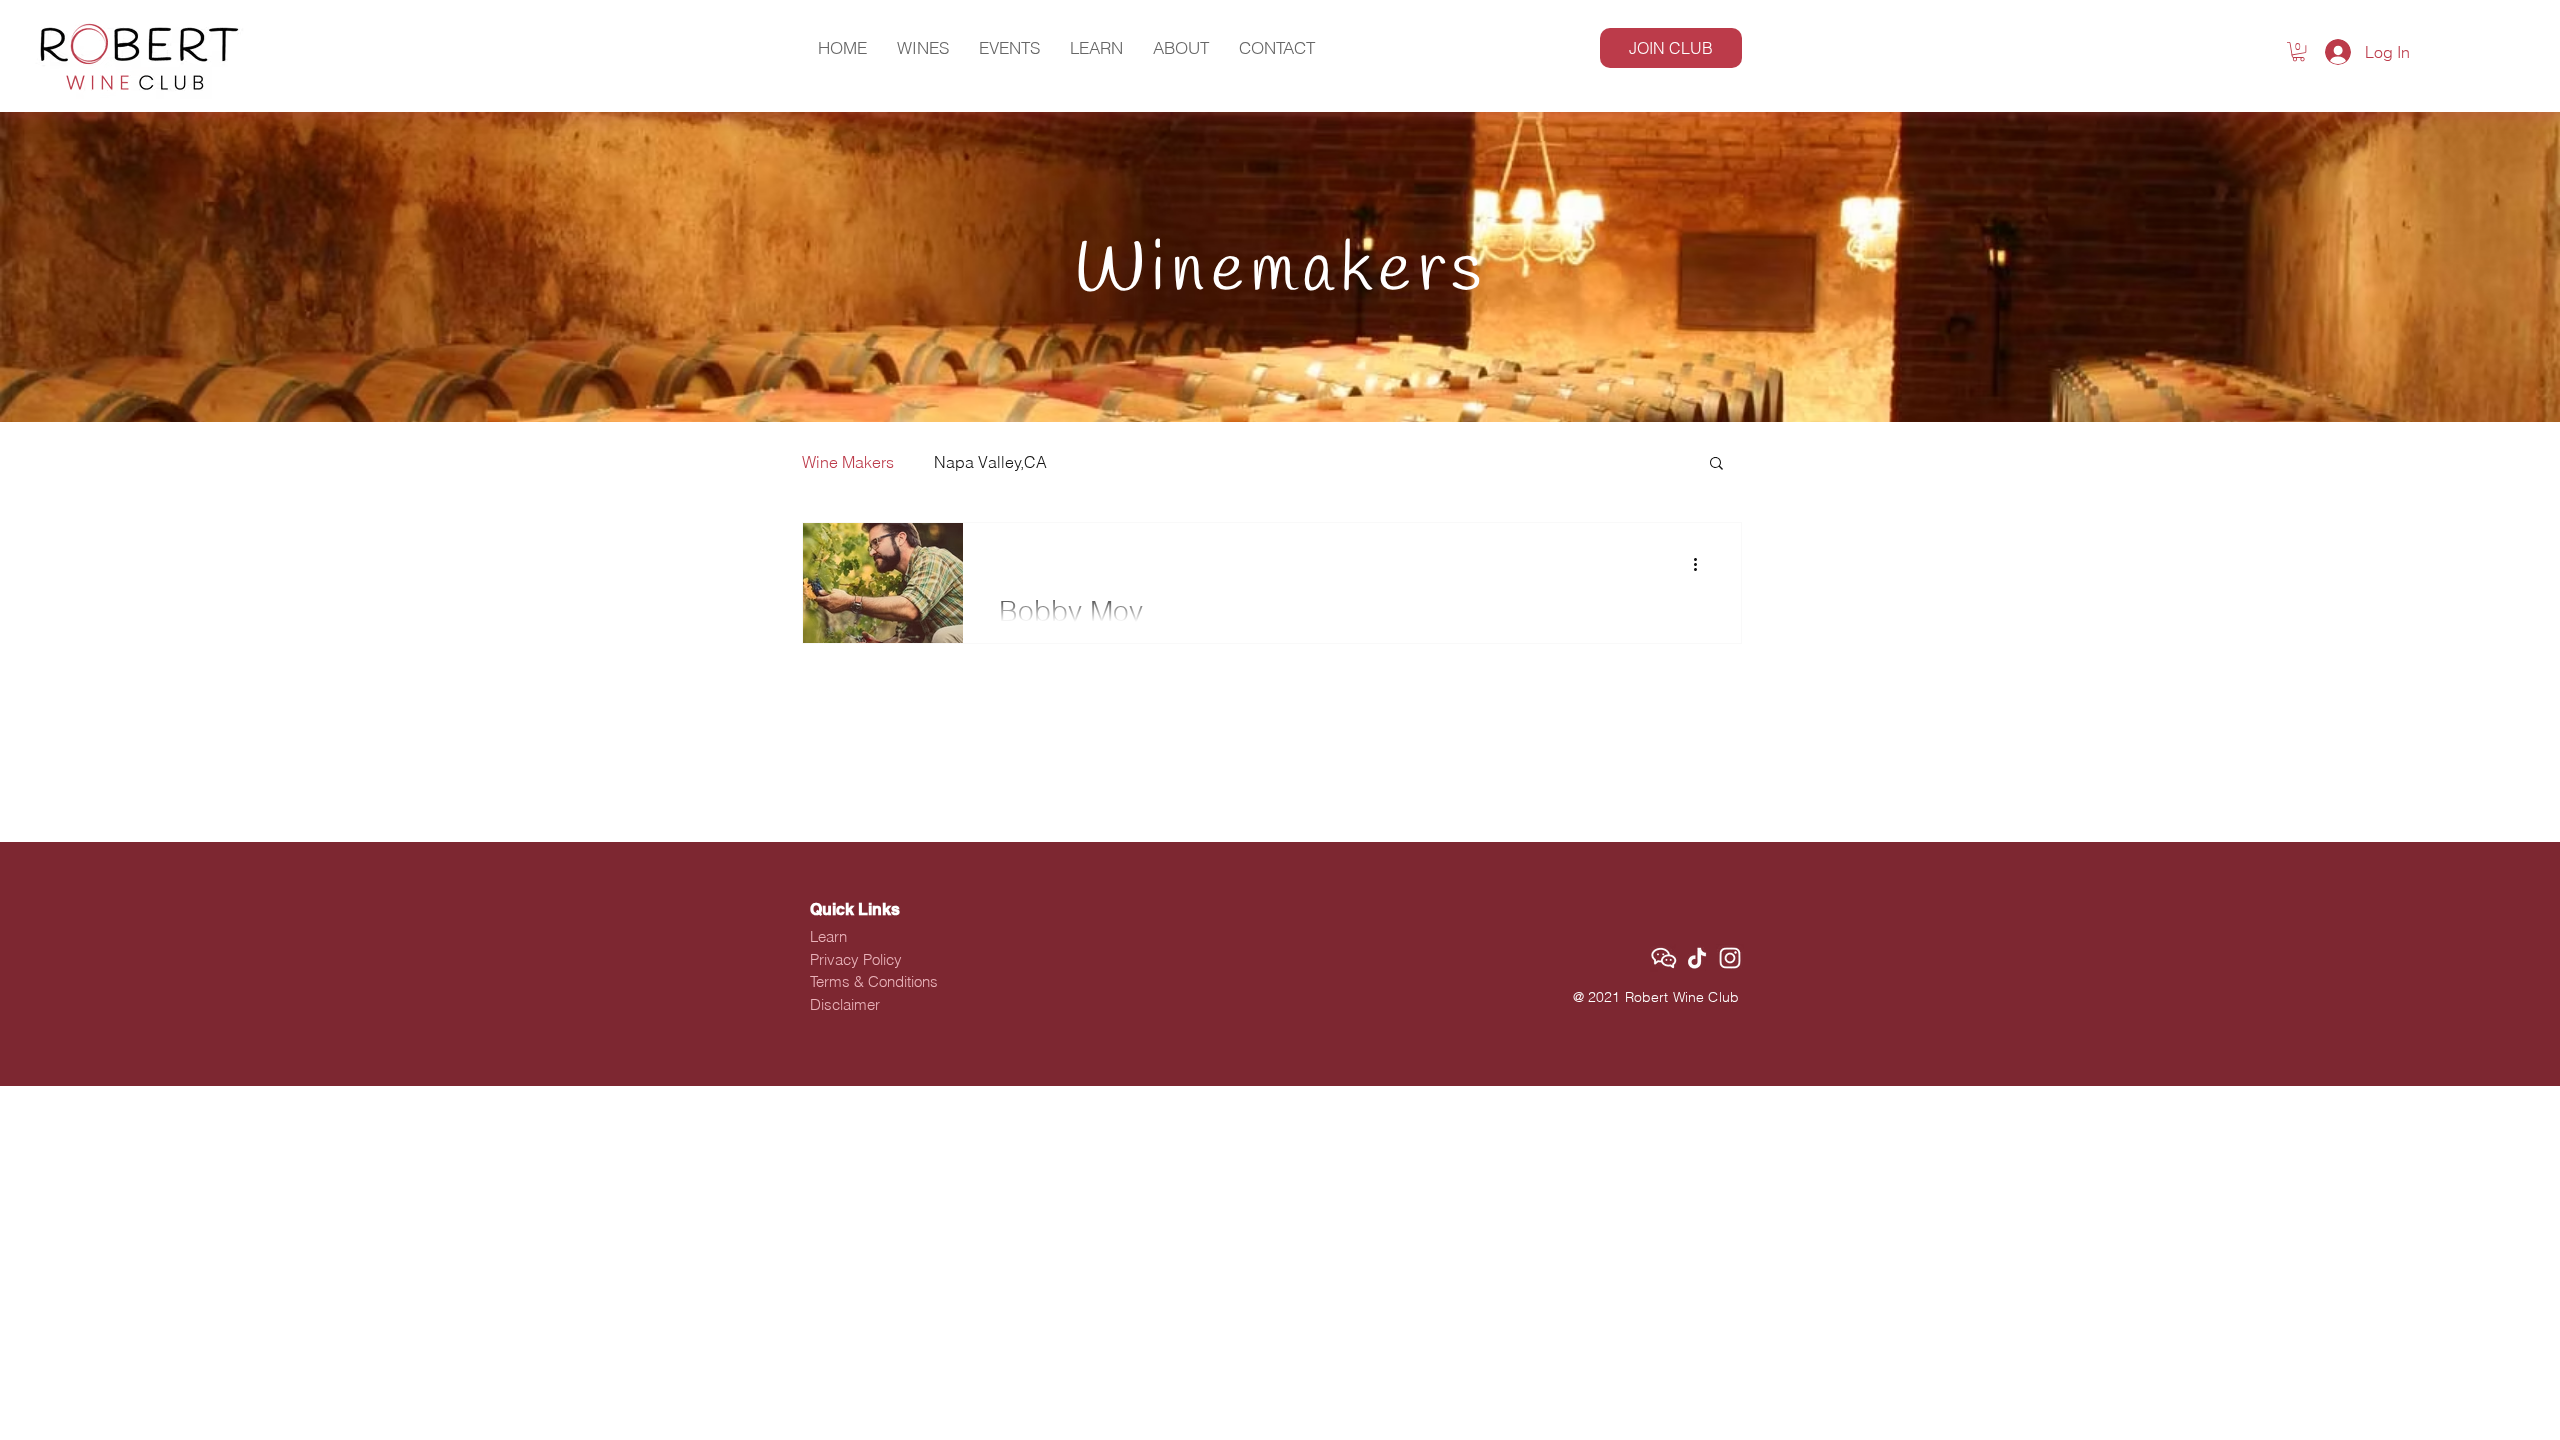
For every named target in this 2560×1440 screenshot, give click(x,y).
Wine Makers (848, 462)
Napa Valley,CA (990, 462)
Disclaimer (845, 1004)
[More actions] (1702, 564)
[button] (2298, 51)
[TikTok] (1697, 958)
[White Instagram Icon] (1730, 958)
